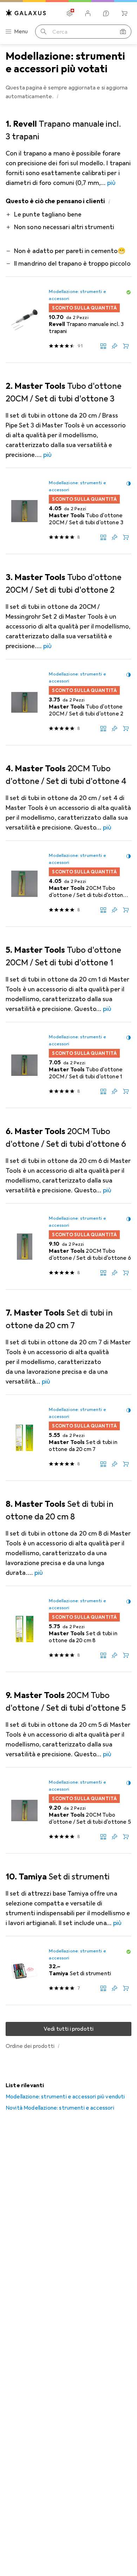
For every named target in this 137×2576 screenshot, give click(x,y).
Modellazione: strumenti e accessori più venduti (65, 2097)
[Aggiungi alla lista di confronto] (103, 346)
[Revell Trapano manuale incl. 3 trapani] (68, 320)
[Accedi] (88, 13)
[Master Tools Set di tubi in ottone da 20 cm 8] (68, 1629)
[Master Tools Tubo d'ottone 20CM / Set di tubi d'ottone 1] (68, 1065)
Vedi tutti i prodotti (68, 2029)
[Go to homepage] (26, 13)
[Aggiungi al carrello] (126, 346)
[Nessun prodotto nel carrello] (124, 13)
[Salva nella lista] (115, 346)
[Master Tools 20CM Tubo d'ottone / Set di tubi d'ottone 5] (68, 1810)
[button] (58, 96)
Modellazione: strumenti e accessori (77, 295)
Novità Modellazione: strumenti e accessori (60, 2108)
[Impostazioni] (70, 13)
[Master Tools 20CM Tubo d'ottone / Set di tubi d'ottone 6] (68, 1247)
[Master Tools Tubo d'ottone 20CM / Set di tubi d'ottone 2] (68, 702)
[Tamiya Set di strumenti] (68, 1971)
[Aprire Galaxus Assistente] (106, 13)
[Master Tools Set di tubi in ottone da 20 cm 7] (68, 1438)
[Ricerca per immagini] (123, 32)
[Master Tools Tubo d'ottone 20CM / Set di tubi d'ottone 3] (68, 511)
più (111, 183)
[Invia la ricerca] (44, 32)
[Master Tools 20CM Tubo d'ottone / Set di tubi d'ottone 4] (68, 884)
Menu (21, 32)
